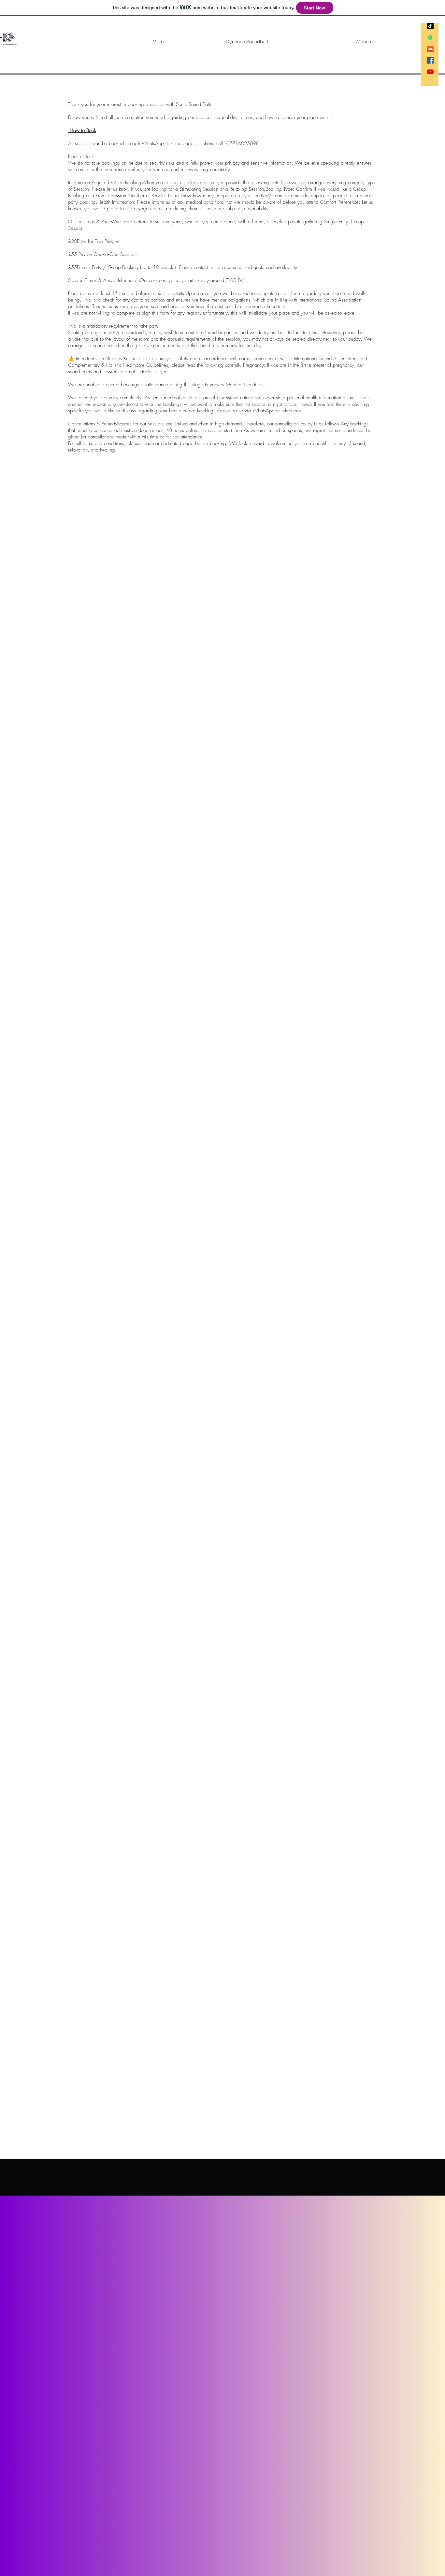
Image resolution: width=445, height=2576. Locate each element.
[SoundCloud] (430, 49)
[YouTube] (430, 72)
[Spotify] (430, 37)
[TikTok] (430, 26)
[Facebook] (430, 60)
